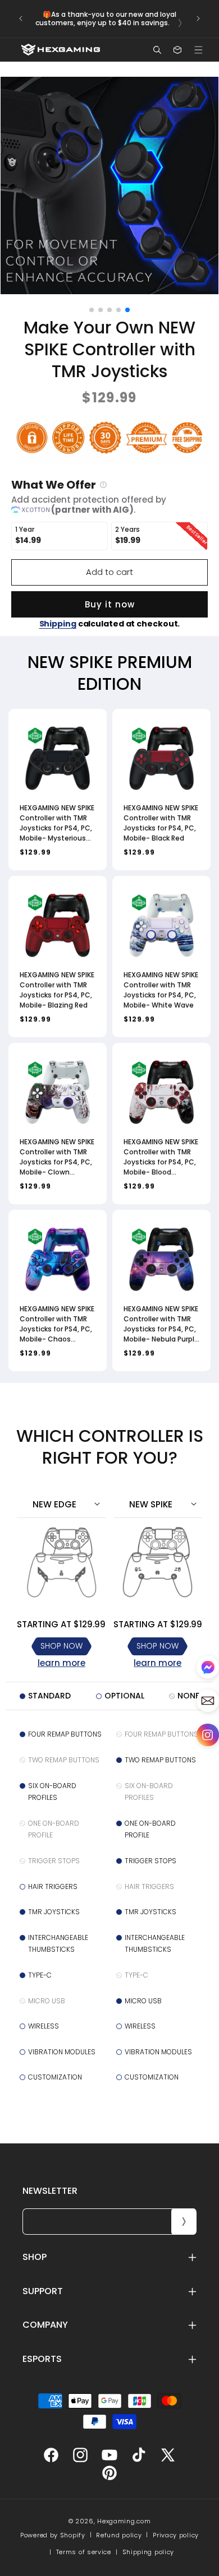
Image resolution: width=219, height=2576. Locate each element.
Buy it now (110, 604)
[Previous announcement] (21, 18)
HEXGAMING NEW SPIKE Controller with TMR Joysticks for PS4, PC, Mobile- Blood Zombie (161, 1157)
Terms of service (84, 2552)
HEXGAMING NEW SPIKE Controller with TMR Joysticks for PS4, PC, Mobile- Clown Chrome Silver (57, 1157)
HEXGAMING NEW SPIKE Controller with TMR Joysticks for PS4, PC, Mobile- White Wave (161, 990)
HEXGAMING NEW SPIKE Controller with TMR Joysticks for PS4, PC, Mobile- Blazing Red (57, 990)
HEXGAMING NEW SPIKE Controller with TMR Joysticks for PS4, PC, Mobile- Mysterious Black (57, 823)
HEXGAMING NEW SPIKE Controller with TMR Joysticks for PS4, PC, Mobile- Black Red (161, 823)
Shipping (58, 624)
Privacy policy (176, 2535)
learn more (61, 1663)
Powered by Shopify (53, 2535)
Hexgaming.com (124, 2521)
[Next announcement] (198, 18)
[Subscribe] (184, 2222)
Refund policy (119, 2535)
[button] (198, 50)
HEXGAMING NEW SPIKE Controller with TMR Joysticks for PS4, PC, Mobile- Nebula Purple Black (161, 1324)
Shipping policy (149, 2552)
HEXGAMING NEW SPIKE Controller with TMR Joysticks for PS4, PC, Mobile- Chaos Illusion (57, 1324)
